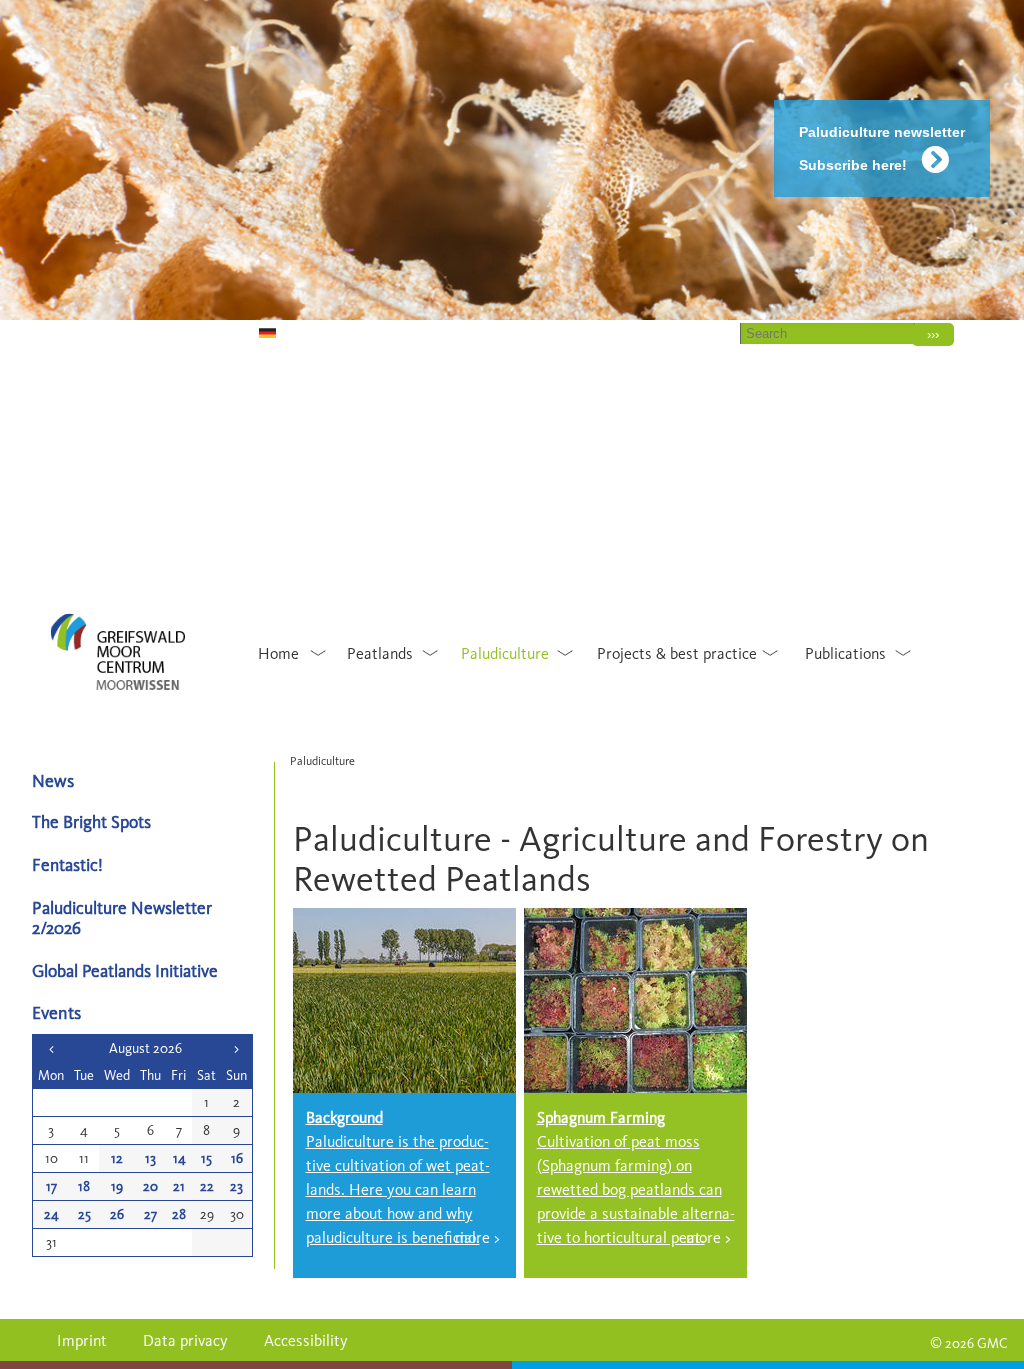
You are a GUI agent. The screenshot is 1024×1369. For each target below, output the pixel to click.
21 (179, 1186)
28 (179, 1214)
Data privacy (185, 1340)
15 (206, 1158)
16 (237, 1158)
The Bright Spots (91, 821)
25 (84, 1214)
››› (933, 334)
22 (207, 1186)
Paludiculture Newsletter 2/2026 (122, 917)
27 (150, 1214)
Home (609, 333)
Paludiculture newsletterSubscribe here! (882, 148)
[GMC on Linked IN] (185, 331)
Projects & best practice (677, 653)
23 (236, 1186)
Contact (685, 333)
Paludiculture (505, 653)
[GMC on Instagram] (131, 331)
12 (117, 1158)
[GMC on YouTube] (77, 331)
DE (242, 333)
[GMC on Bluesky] (50, 331)
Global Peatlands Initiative (125, 970)
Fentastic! (67, 864)
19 (117, 1186)
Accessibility (306, 1340)
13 (150, 1158)
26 (117, 1214)
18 (84, 1186)
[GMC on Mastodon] (104, 331)
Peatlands (380, 653)
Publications (845, 653)
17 (51, 1186)
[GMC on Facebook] (158, 331)
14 (179, 1158)
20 (150, 1186)
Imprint (82, 1340)
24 (51, 1214)
